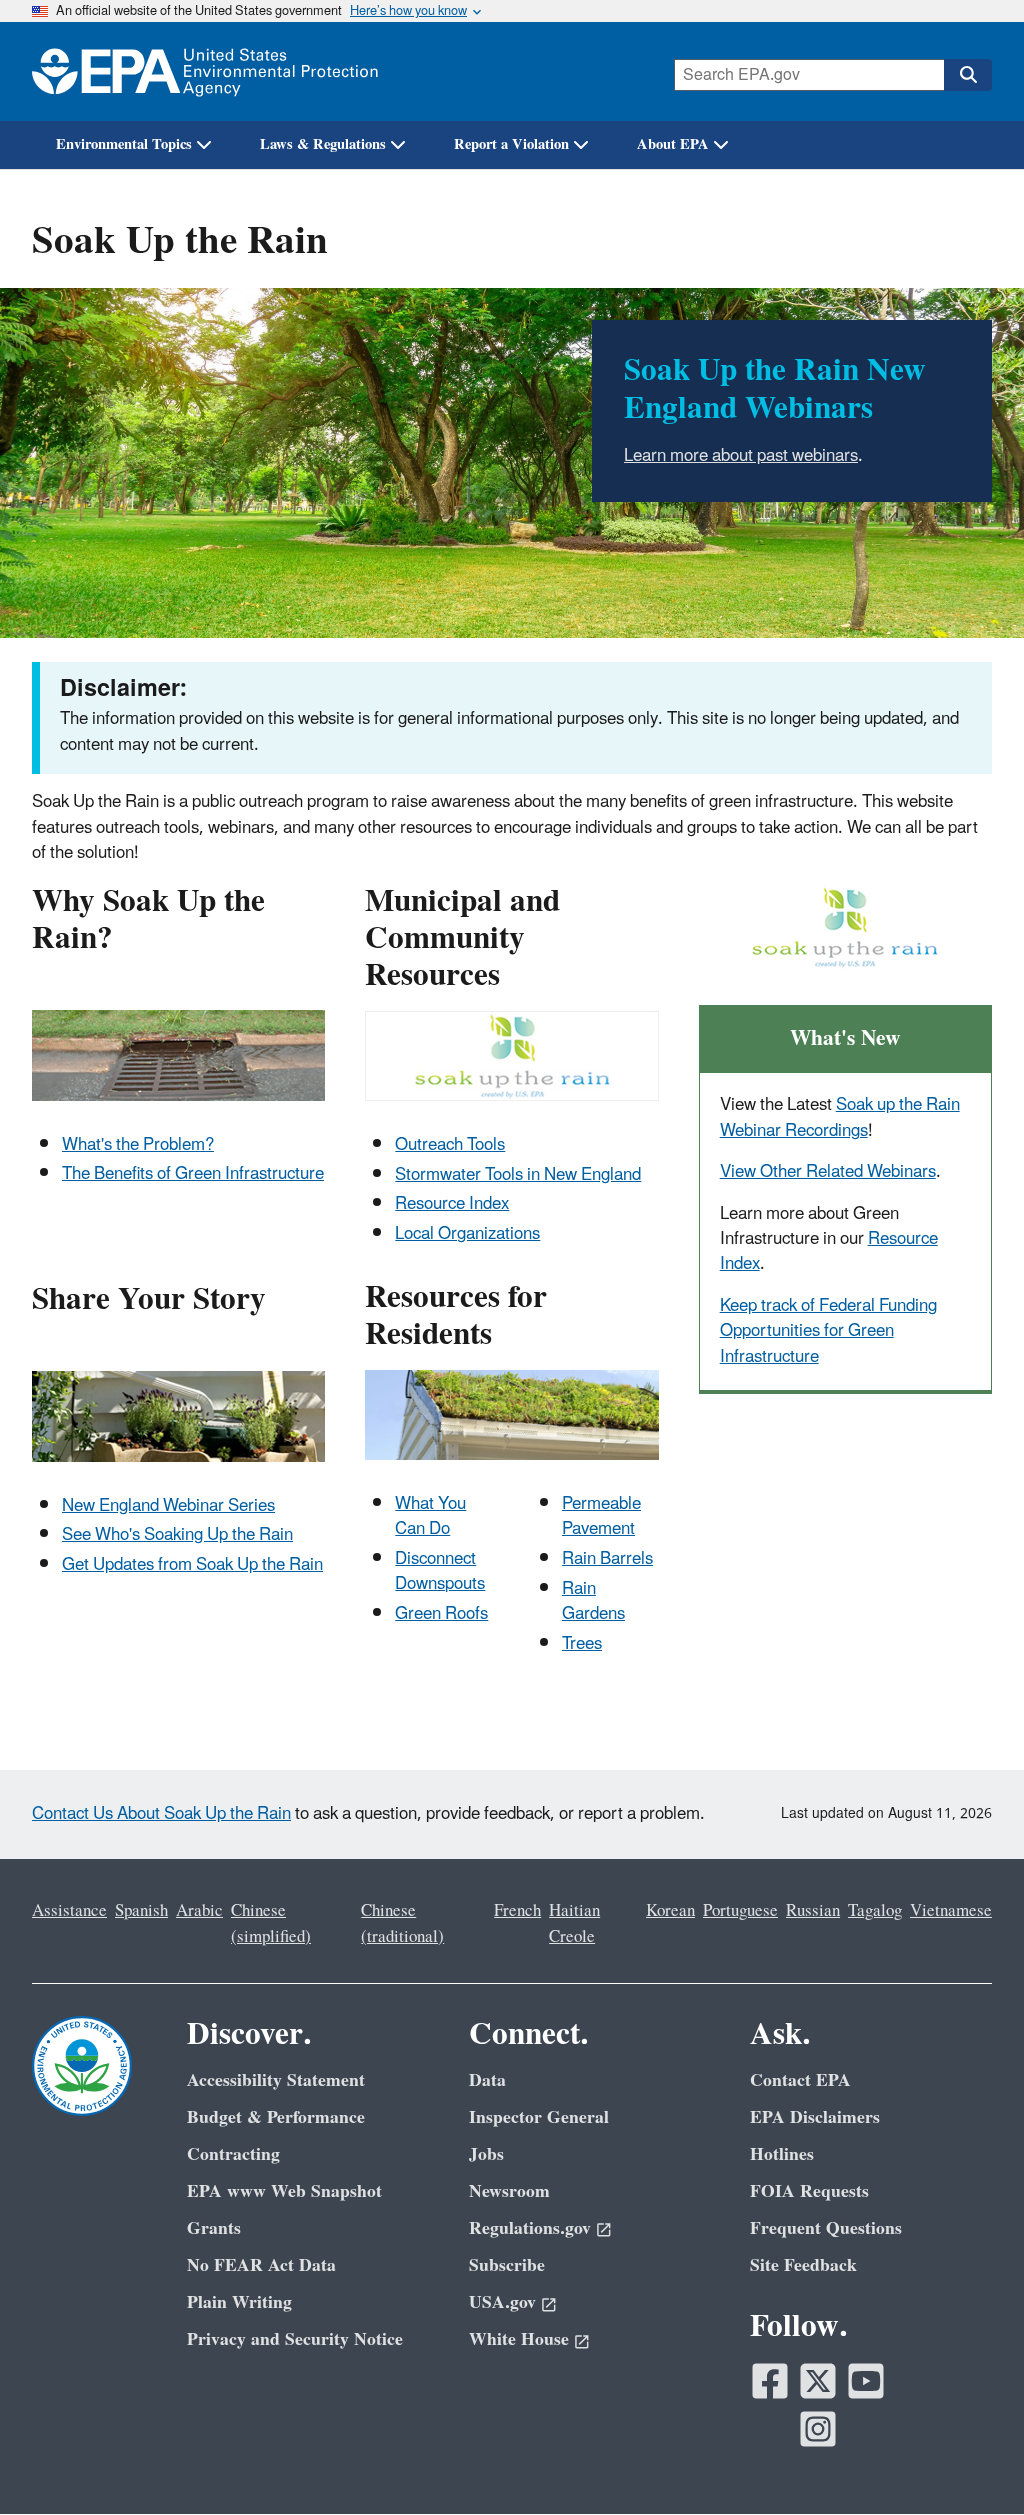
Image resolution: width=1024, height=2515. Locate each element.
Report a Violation (511, 144)
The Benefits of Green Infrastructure (193, 1174)
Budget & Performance (276, 2117)
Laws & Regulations (323, 144)
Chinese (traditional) (402, 1923)
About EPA (673, 144)
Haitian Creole (574, 1923)
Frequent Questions (826, 2228)
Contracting (233, 2154)
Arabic (199, 1911)
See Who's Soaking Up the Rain (177, 1535)
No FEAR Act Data (261, 2265)
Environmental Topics (124, 144)
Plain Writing (239, 2302)
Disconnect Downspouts (440, 1571)
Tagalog (875, 1911)
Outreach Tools (450, 1145)
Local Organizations (467, 1234)
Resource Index (452, 1204)
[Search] (968, 75)
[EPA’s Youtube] (866, 2381)
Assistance (69, 1911)
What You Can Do (430, 1516)
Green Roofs (441, 1614)
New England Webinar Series (168, 1506)
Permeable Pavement (601, 1516)
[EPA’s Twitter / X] (818, 2381)
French (517, 1911)
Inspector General (539, 2117)
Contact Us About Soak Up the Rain (161, 1814)
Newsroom (509, 2191)
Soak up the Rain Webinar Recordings (840, 1117)
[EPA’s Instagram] (818, 2429)
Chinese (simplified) (271, 1923)
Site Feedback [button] (803, 2265)
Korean (670, 1911)
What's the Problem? (138, 1145)
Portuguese (740, 1911)
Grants (214, 2228)
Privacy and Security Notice (295, 2339)
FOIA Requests (809, 2191)
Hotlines (782, 2154)
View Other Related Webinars (828, 1172)
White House (519, 2339)
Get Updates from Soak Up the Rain (192, 1565)
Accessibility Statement (276, 2080)
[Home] (205, 71)
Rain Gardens (593, 1601)
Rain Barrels (607, 1559)
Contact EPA (800, 2080)
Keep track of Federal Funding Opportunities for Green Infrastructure (828, 1331)
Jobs (486, 2154)
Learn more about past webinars (741, 456)
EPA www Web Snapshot (284, 2191)
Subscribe (507, 2265)
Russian (813, 1911)
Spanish (141, 1911)
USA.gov (502, 2302)
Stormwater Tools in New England (518, 1175)
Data (487, 2080)
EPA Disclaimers (815, 2117)
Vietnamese (951, 1911)
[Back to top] (969, 2460)
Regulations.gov (530, 2228)
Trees (582, 1644)
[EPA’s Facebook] (770, 2381)
